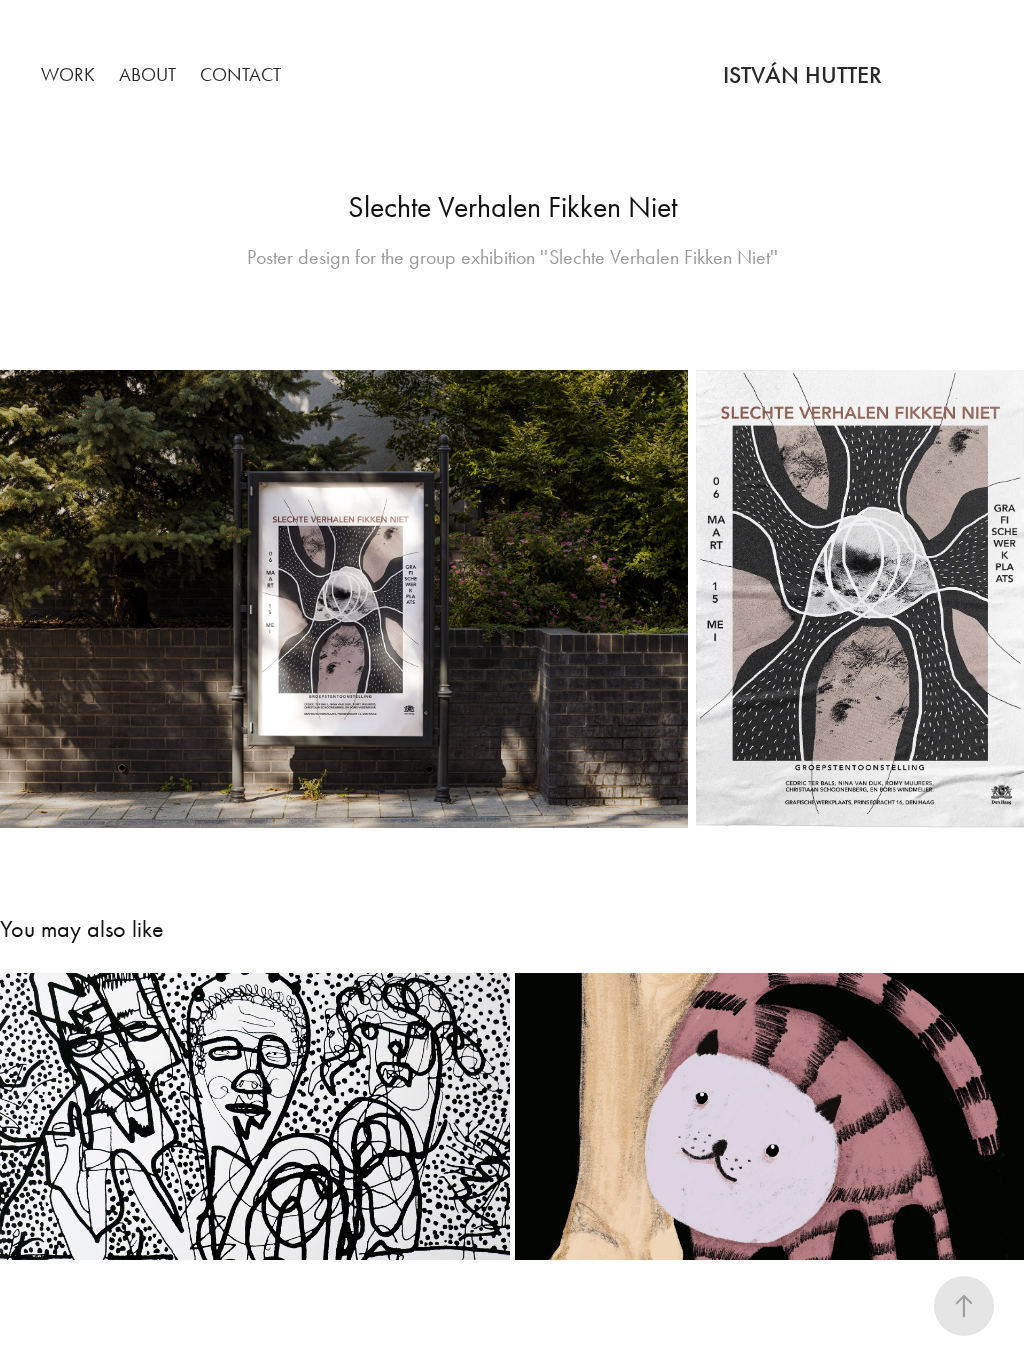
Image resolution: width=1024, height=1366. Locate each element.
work (68, 74)
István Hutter (802, 75)
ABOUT (147, 74)
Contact (240, 74)
